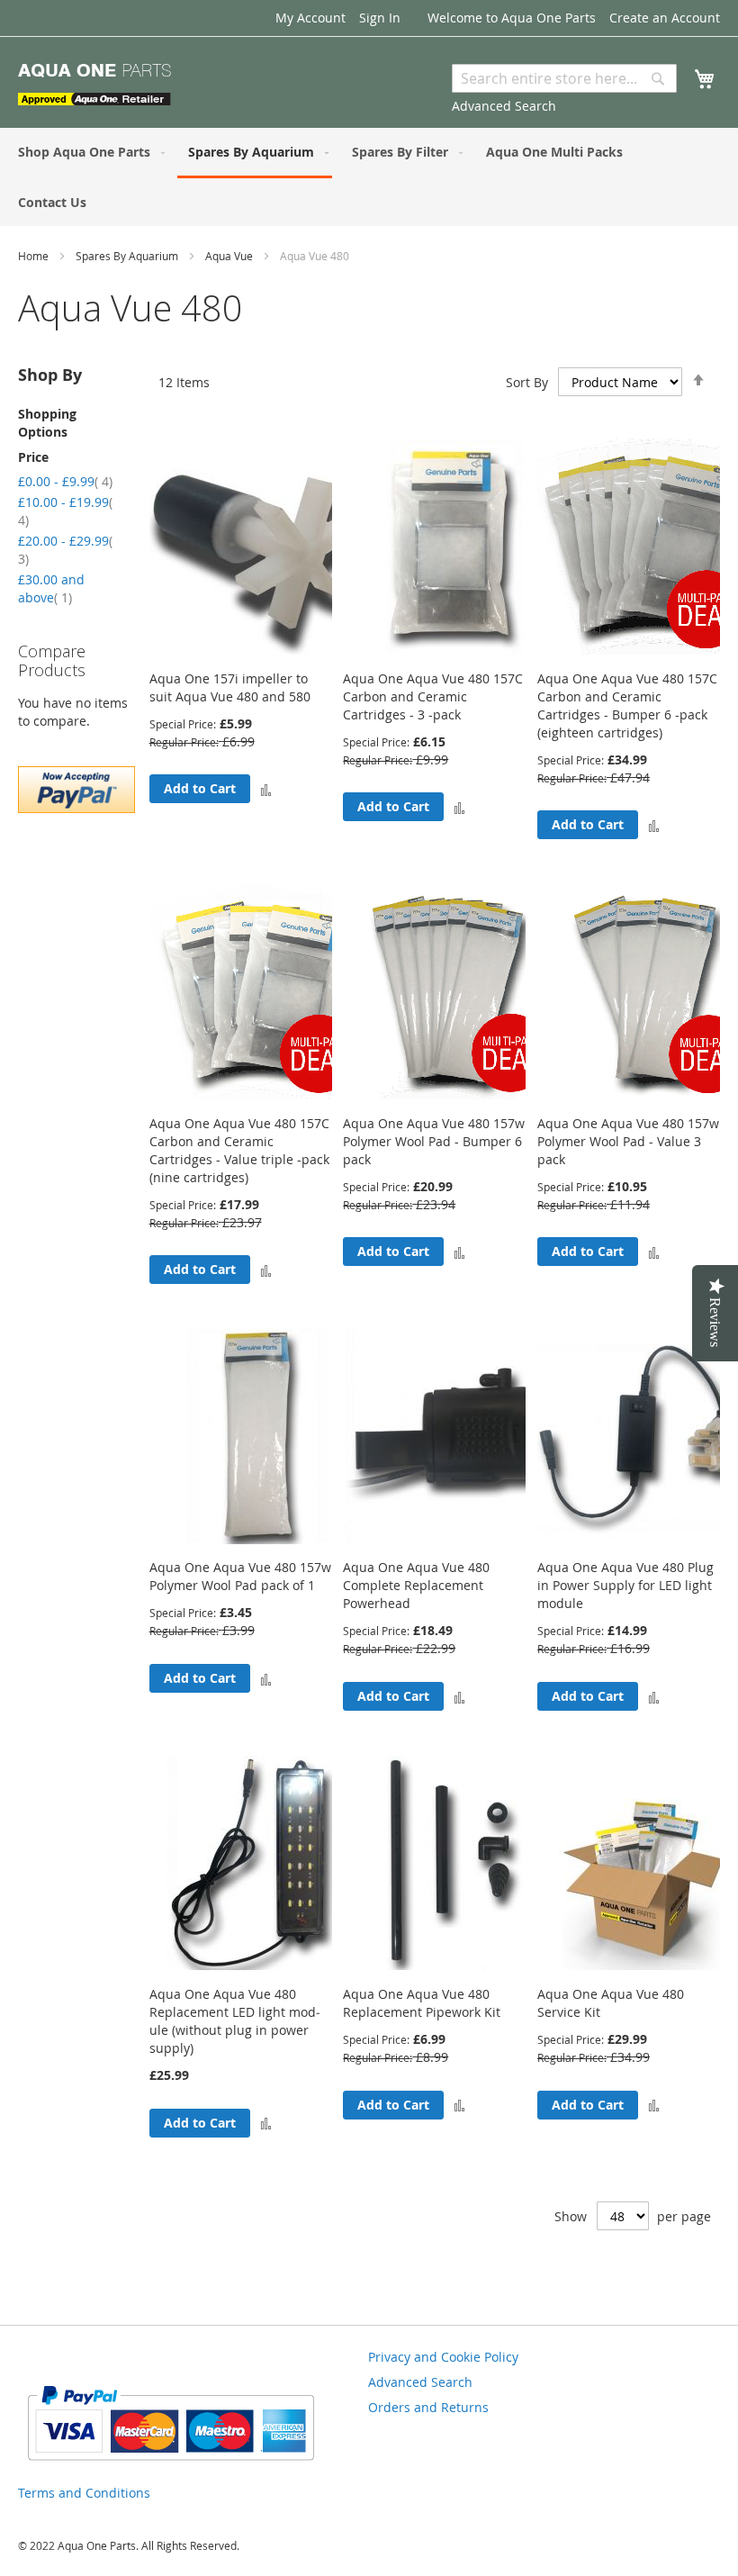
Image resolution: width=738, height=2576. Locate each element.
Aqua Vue (230, 256)
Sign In (380, 18)
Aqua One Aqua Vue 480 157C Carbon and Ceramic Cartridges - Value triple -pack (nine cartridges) (239, 1150)
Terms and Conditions (84, 2493)
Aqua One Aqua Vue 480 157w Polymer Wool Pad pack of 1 (240, 1576)
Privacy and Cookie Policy (443, 2357)
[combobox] (564, 78)
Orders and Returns (428, 2407)
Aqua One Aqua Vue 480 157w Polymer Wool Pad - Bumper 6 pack (434, 1141)
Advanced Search (504, 106)
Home (35, 256)
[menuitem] (88, 152)
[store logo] (94, 85)
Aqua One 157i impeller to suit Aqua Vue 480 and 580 (230, 687)
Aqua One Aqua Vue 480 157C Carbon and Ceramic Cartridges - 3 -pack (433, 696)
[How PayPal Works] (171, 2468)
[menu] (369, 177)
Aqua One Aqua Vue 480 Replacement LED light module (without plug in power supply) (235, 2021)
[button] (266, 789)
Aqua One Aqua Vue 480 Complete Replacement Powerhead (416, 1585)
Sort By (527, 382)
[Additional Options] (76, 808)
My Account (310, 18)
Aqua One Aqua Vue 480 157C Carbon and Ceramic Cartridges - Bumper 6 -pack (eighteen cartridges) (627, 705)
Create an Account (665, 18)
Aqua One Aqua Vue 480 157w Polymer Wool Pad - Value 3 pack (628, 1141)
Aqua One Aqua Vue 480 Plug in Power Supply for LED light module (625, 1585)
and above (51, 588)
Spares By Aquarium (128, 256)
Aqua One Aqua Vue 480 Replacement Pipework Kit (422, 2003)
